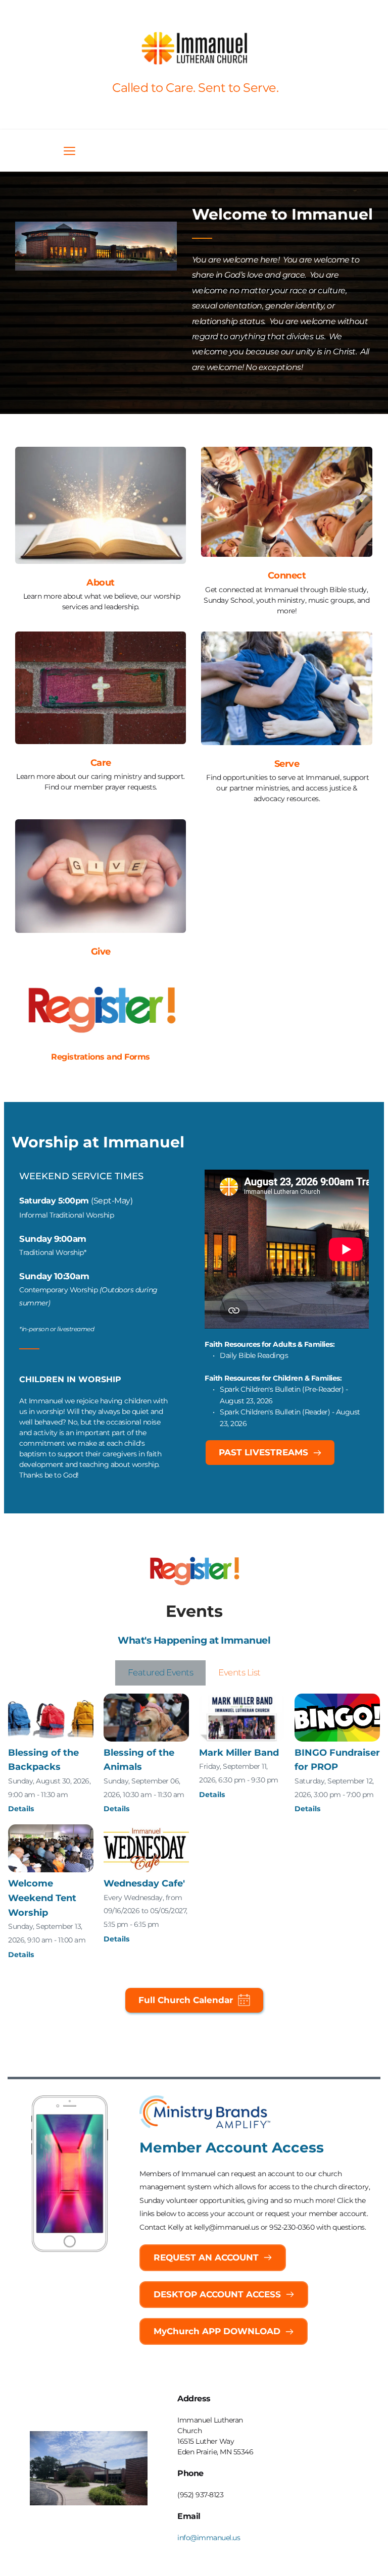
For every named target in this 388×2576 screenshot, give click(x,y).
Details (21, 1809)
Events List (239, 1672)
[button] (69, 151)
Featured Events (161, 1672)
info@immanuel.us (209, 2538)
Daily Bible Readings (254, 1355)
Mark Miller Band (239, 1753)
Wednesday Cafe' (144, 1883)
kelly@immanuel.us (227, 2227)
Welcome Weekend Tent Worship (42, 1898)
